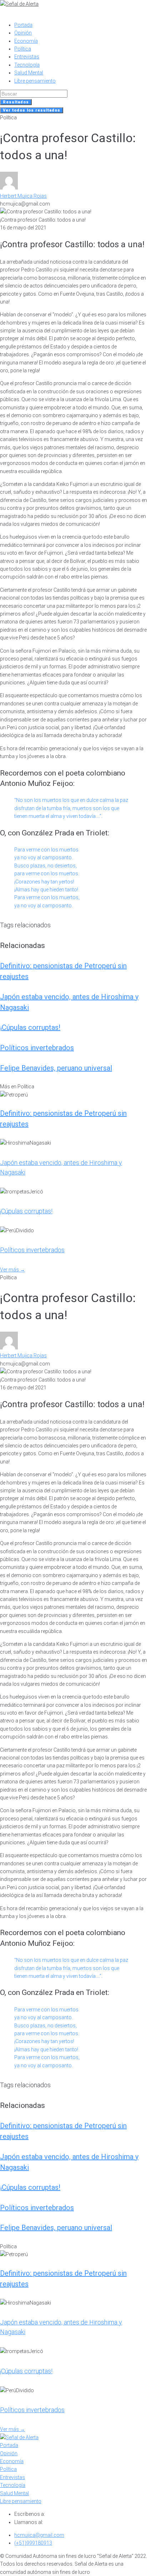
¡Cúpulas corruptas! (30, 1027)
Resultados (16, 102)
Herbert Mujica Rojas (23, 196)
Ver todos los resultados (32, 110)
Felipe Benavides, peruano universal (56, 1068)
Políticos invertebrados (37, 1048)
